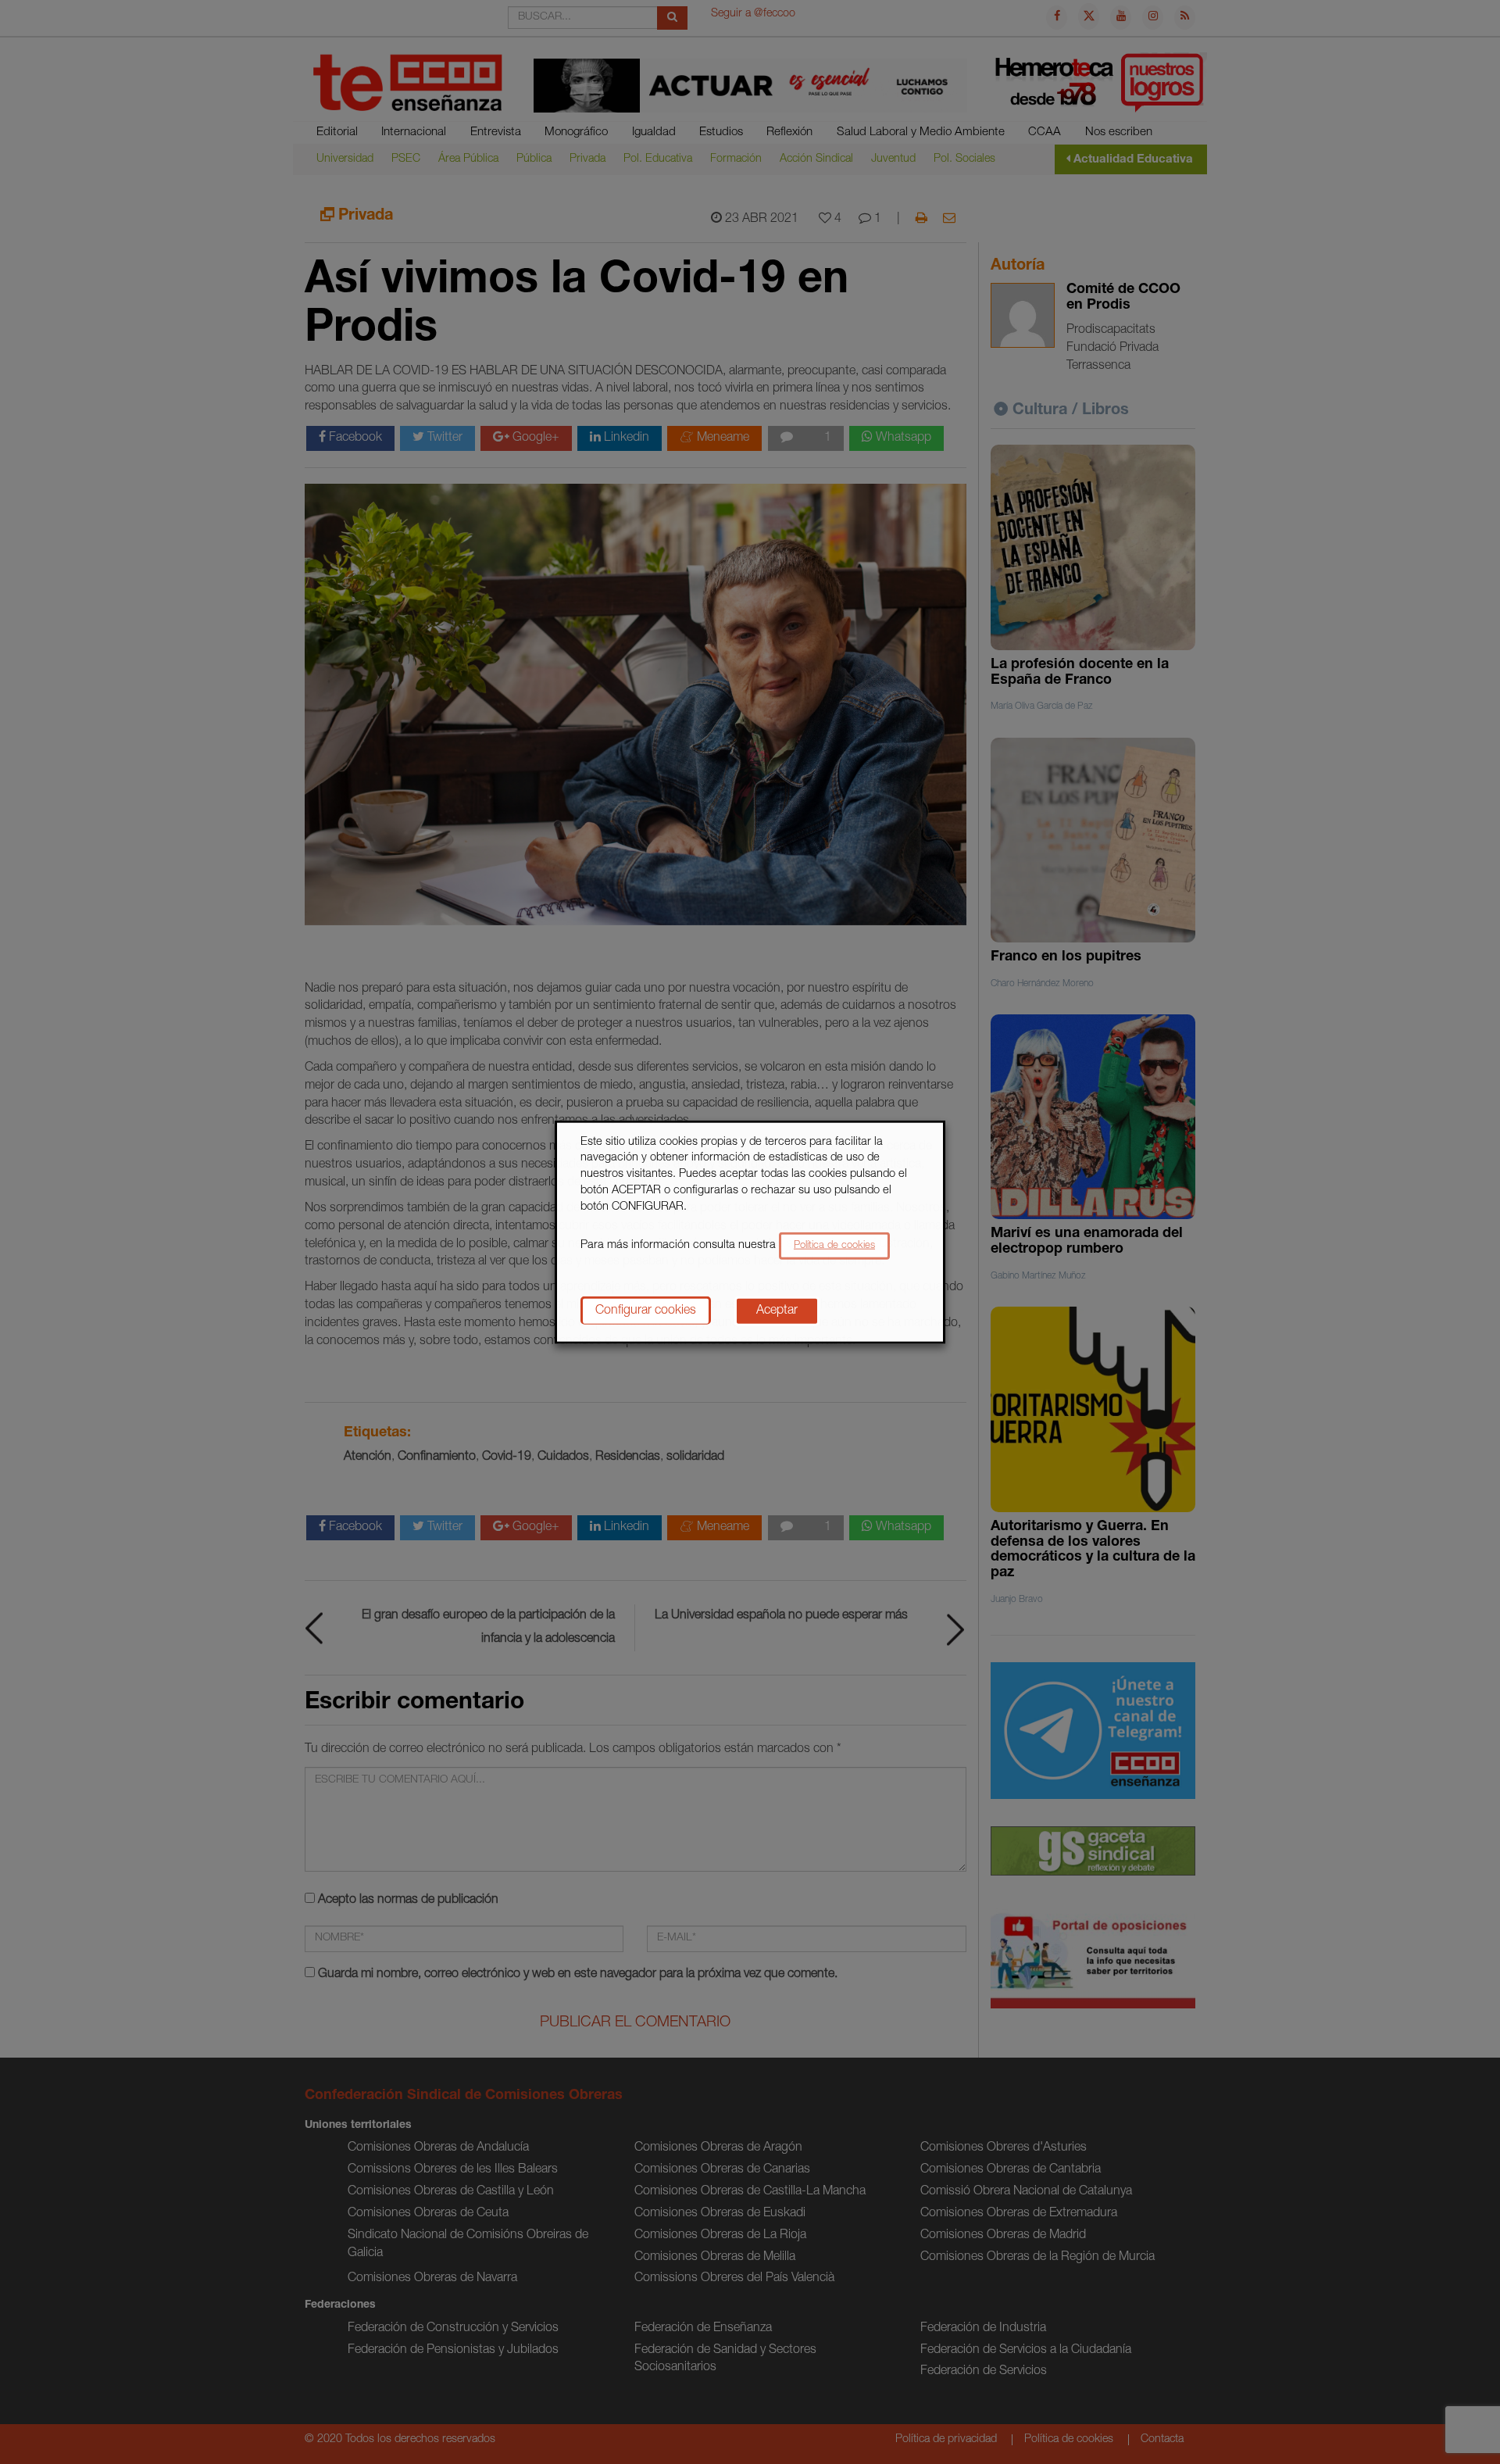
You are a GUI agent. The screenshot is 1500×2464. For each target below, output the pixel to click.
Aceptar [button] (777, 1311)
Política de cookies (834, 1246)
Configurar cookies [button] (646, 1311)
